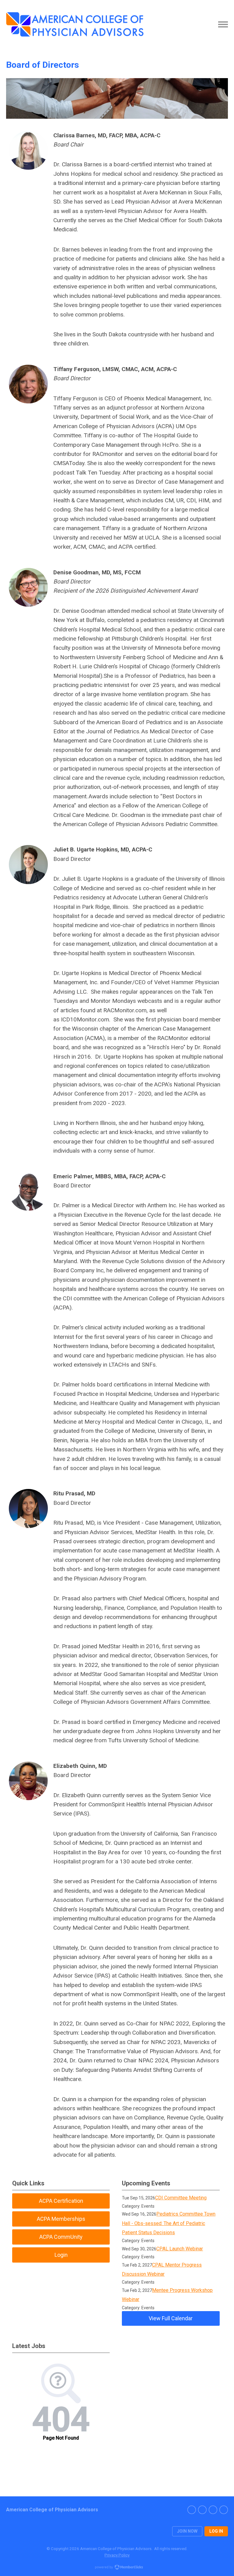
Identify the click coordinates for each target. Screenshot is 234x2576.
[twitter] (213, 2510)
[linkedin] (224, 2510)
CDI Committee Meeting (181, 2198)
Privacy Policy (117, 2555)
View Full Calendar (171, 2318)
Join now (187, 2531)
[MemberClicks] (75, 24)
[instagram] (202, 2510)
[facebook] (192, 2510)
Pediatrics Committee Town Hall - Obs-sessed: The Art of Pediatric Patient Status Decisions (169, 2223)
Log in (216, 2531)
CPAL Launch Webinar (180, 2249)
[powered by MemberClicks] (117, 2568)
